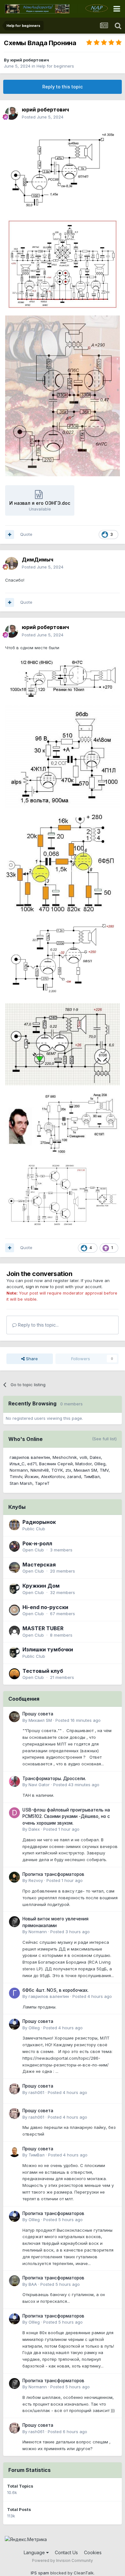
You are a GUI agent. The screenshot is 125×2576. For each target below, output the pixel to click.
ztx (68, 1470)
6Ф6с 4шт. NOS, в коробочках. (55, 1990)
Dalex (95, 1457)
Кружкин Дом (41, 1586)
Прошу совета (38, 1714)
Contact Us (66, 2552)
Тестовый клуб (43, 1671)
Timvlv (16, 1476)
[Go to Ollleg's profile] (14, 2024)
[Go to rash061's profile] (14, 2089)
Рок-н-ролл (37, 1543)
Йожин (32, 1476)
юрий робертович (30, 60)
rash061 (36, 2092)
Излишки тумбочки (48, 1649)
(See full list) (104, 1439)
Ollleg (100, 1464)
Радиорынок (39, 1522)
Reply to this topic (63, 87)
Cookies (93, 2552)
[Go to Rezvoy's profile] (14, 1877)
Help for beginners (55, 66)
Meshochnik (65, 1457)
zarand (74, 1476)
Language (35, 2552)
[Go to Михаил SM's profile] (14, 1717)
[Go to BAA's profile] (14, 2281)
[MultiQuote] (10, 535)
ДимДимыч (37, 560)
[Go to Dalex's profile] (14, 1813)
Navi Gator (39, 1785)
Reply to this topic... (38, 1325)
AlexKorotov (53, 1476)
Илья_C (17, 1464)
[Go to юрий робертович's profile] (12, 113)
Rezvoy (36, 1880)
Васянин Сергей (56, 1464)
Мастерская (39, 1565)
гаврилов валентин (30, 1457)
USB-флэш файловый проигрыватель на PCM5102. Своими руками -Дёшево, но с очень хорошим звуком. (66, 1816)
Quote (26, 534)
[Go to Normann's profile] (14, 1922)
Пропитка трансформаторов (53, 1874)
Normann (19, 1470)
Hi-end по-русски (45, 1607)
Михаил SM (85, 1470)
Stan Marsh (21, 1483)
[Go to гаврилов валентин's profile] (14, 1993)
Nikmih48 (40, 1470)
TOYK (57, 1470)
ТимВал (92, 1476)
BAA (33, 2284)
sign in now (37, 1287)
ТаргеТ (42, 1483)
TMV (104, 1470)
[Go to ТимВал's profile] (14, 2152)
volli (83, 1457)
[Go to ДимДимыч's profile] (12, 563)
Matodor (83, 1464)
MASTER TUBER (43, 1628)
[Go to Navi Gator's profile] (14, 1781)
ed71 (32, 1464)
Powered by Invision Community (63, 2560)
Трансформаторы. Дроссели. (54, 1779)
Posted (43, 117)
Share (31, 1359)
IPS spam (40, 2573)
